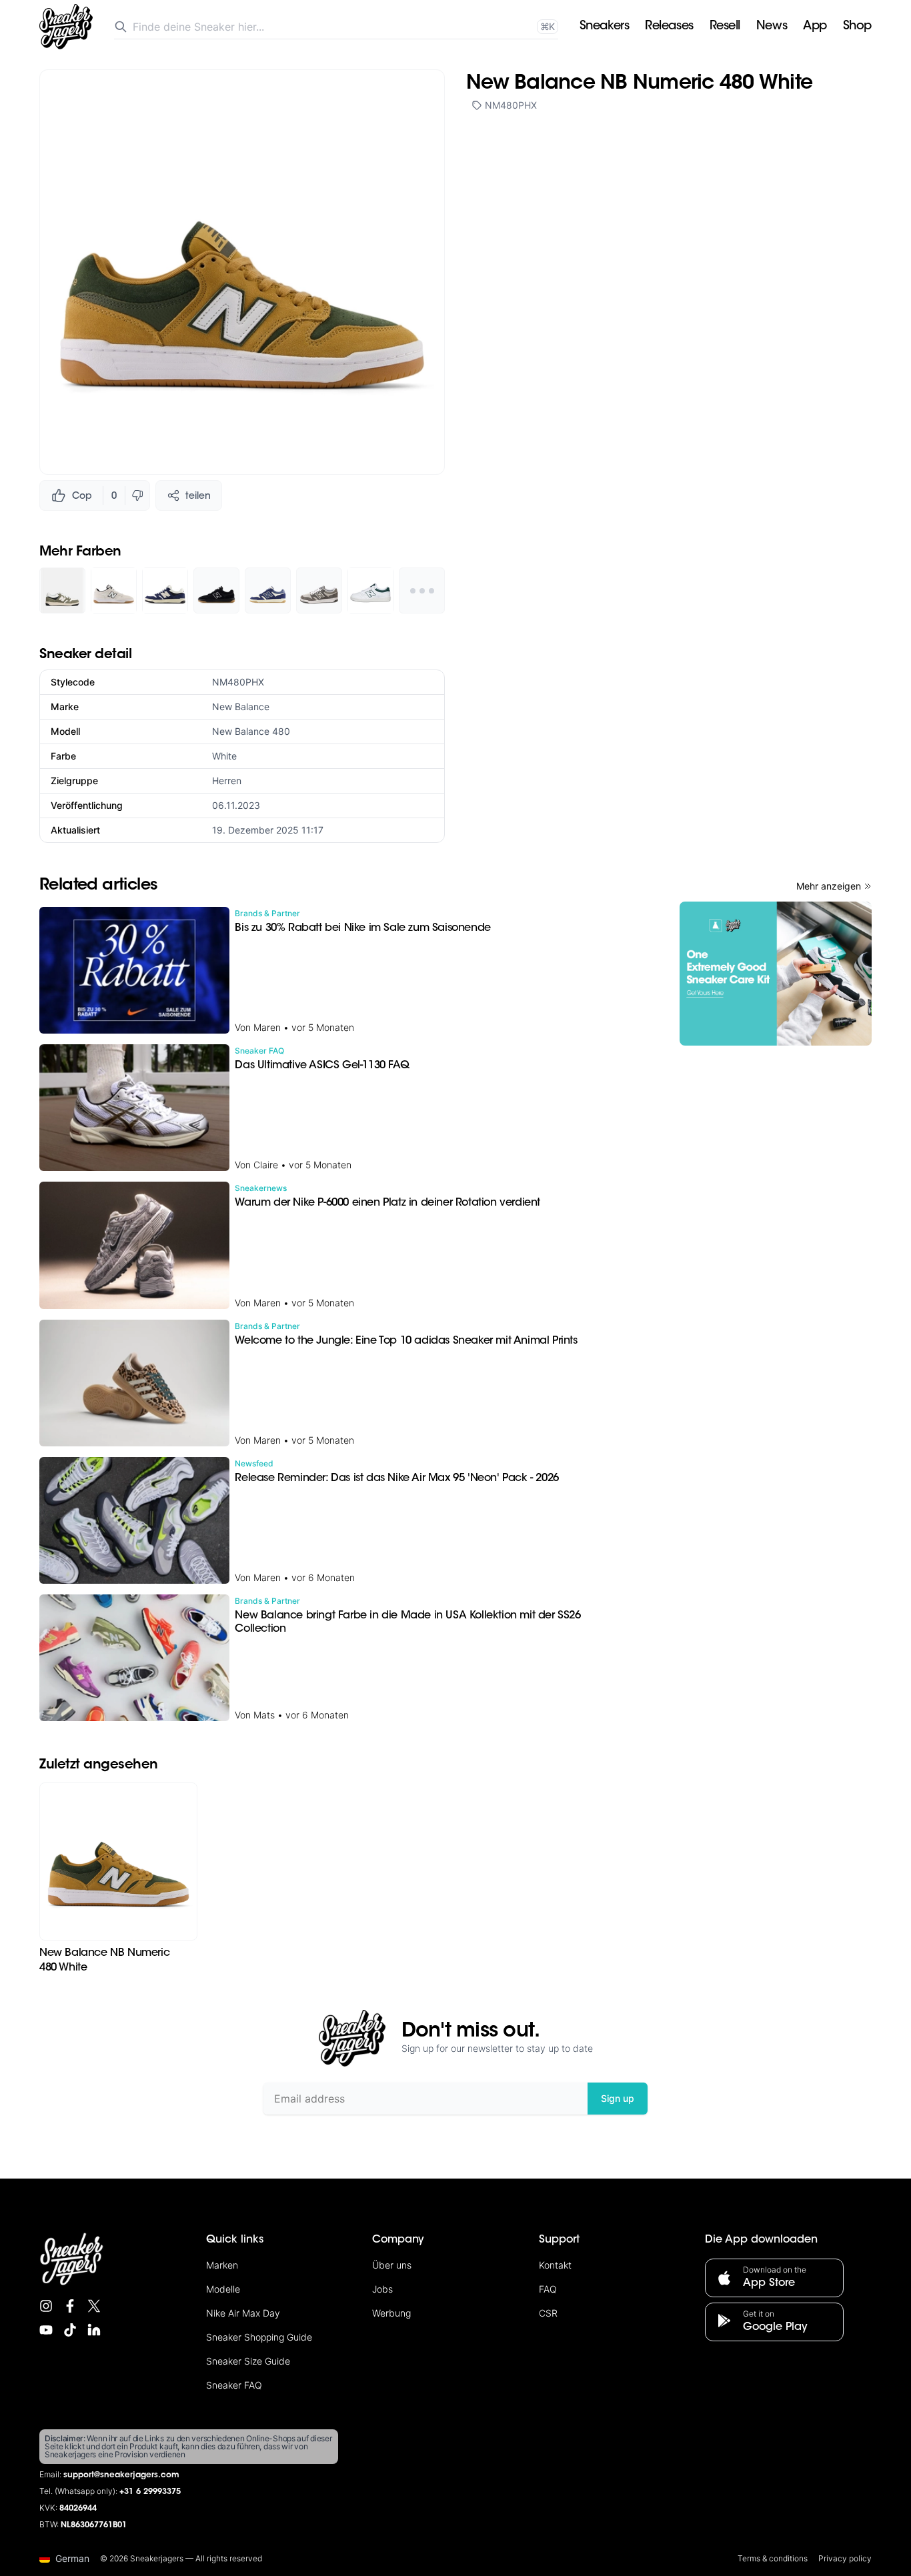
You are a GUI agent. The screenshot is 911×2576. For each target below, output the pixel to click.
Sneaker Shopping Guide (259, 2337)
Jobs (382, 2289)
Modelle (223, 2289)
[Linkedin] (94, 2330)
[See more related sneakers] (422, 590)
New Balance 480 (251, 731)
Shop (857, 27)
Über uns (392, 2265)
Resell (725, 27)
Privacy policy (845, 2558)
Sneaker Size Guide (248, 2361)
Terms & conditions (773, 2558)
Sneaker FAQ (234, 2385)
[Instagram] (46, 2306)
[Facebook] (70, 2306)
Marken (222, 2265)
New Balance (241, 707)
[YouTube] (46, 2330)
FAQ (548, 2289)
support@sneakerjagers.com (121, 2475)
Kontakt (555, 2265)
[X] (94, 2306)
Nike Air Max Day (243, 2313)
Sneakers (604, 27)
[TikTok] (70, 2330)
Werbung (391, 2313)
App (815, 27)
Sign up (618, 2098)
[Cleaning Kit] (776, 974)
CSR (548, 2313)
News (772, 27)
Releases (669, 27)
